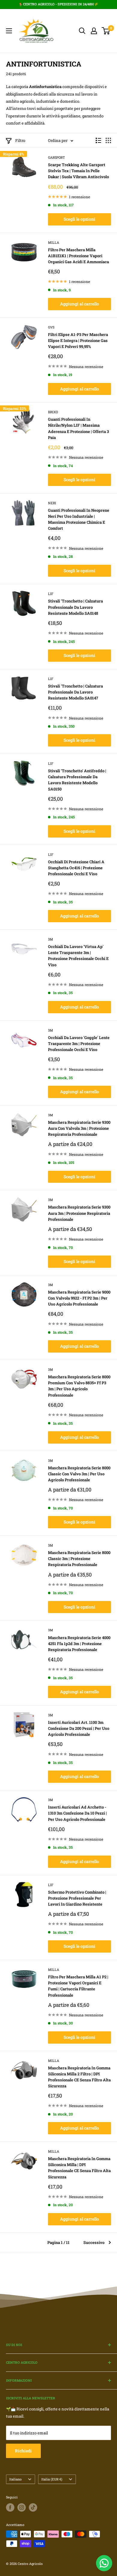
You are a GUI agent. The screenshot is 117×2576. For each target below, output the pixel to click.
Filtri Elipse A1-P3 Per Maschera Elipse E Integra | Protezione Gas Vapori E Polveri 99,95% (78, 340)
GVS (51, 327)
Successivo (94, 2242)
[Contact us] (104, 2563)
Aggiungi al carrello (79, 304)
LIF (51, 594)
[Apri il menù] (9, 31)
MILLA (54, 242)
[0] (106, 31)
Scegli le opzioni (79, 219)
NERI (52, 503)
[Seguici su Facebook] (10, 2507)
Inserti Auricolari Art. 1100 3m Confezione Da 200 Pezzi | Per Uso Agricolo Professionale (79, 1728)
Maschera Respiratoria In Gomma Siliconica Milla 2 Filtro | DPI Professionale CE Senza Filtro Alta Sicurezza (79, 2077)
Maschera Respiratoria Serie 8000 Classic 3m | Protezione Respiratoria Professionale (79, 1559)
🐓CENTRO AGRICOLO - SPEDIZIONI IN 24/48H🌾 (58, 4)
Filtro (20, 140)
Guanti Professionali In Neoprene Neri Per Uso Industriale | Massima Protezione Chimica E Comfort (79, 519)
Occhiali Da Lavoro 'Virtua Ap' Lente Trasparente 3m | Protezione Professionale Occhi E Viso (78, 955)
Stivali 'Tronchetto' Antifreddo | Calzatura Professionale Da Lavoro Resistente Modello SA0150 (77, 780)
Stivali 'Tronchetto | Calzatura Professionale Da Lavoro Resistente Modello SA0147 (75, 692)
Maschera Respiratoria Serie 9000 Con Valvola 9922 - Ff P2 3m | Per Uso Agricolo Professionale (79, 1298)
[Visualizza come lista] (98, 140)
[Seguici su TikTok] (33, 2507)
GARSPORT (57, 157)
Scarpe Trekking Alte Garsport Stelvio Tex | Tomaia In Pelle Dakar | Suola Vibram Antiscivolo (78, 171)
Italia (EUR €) (52, 2479)
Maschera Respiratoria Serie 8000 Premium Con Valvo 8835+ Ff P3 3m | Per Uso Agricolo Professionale (79, 1386)
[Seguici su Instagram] (22, 2507)
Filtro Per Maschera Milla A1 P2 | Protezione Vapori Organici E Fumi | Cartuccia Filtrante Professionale (78, 1986)
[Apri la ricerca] (82, 31)
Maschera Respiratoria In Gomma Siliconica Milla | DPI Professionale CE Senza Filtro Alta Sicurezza (79, 2168)
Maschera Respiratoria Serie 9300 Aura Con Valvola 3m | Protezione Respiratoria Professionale (79, 1128)
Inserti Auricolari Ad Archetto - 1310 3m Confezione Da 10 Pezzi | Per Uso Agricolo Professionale (77, 1813)
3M (51, 939)
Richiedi (23, 2451)
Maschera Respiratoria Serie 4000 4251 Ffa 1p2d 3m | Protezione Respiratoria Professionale (79, 1644)
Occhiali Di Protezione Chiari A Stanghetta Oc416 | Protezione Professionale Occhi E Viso (76, 868)
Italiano (15, 2479)
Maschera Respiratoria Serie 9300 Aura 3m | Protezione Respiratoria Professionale (79, 1213)
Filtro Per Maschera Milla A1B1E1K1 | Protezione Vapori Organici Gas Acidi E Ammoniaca (78, 256)
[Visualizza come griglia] (108, 140)
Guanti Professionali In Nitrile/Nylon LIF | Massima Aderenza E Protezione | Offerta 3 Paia (78, 428)
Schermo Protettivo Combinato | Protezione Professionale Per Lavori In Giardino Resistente (77, 1898)
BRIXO (53, 412)
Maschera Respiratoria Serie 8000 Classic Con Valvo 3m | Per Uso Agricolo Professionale (79, 1474)
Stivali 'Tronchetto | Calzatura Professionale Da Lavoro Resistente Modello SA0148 (75, 607)
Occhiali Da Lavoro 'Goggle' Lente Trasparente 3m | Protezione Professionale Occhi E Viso (79, 1044)
